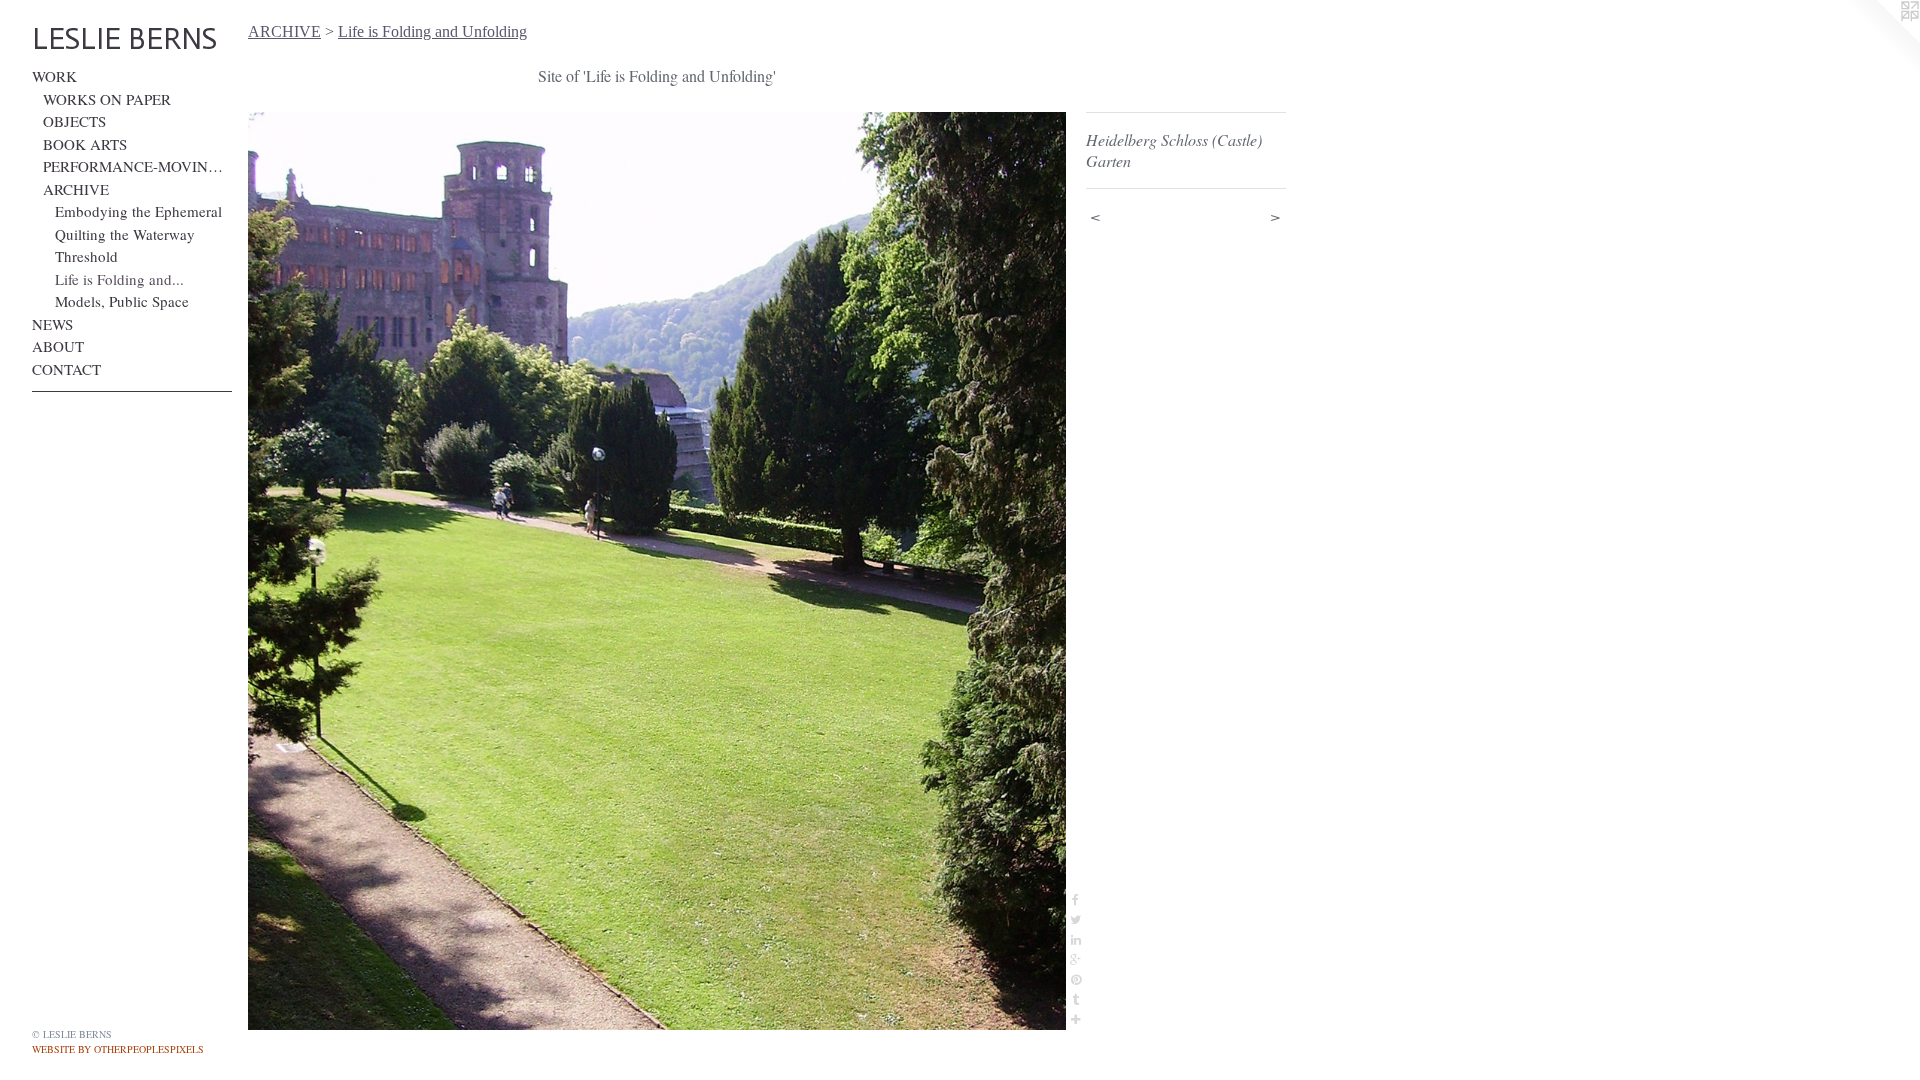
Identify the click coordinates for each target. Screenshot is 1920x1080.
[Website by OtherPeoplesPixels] (1880, 40)
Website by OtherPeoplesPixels (118, 1049)
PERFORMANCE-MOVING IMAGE (137, 166)
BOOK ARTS (85, 144)
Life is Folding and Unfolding (432, 31)
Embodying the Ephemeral (138, 211)
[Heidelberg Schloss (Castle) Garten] (657, 571)
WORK (54, 76)
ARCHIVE (76, 189)
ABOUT (58, 346)
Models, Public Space (122, 301)
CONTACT (66, 369)
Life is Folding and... (119, 279)
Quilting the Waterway (125, 234)
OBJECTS (74, 121)
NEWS (52, 324)
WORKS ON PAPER (107, 99)
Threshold (86, 256)
